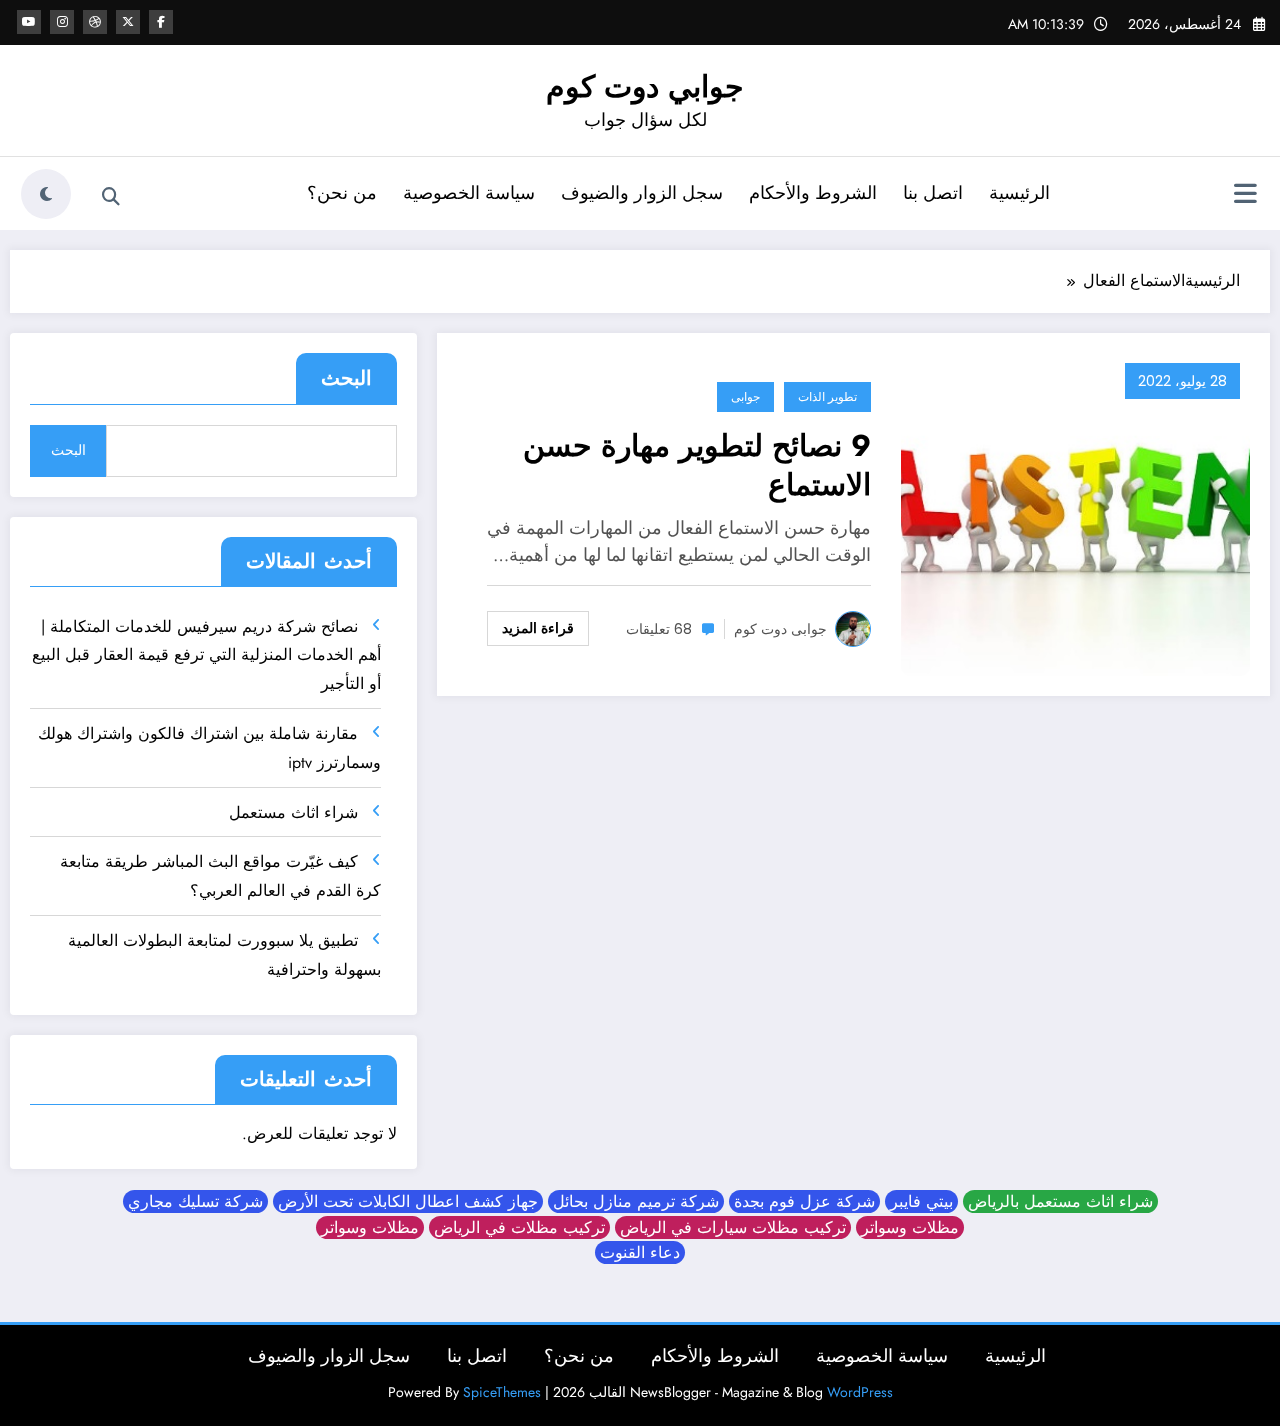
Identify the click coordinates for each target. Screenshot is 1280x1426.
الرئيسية (1019, 193)
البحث (346, 378)
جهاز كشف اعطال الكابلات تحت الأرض (408, 1201)
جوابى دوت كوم (780, 629)
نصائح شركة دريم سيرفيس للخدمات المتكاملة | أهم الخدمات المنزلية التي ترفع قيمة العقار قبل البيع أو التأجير (206, 655)
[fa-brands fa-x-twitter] (128, 22)
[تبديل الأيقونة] (1245, 196)
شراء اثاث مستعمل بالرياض (1060, 1201)
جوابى (745, 396)
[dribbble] (95, 22)
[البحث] (111, 197)
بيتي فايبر (921, 1201)
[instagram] (62, 22)
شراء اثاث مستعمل (293, 812)
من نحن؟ (342, 193)
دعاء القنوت (640, 1252)
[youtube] (29, 22)
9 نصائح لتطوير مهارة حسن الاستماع (697, 465)
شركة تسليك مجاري (195, 1201)
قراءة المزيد (538, 628)
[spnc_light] (46, 194)
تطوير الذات (827, 396)
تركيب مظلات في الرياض (519, 1227)
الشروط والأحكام (813, 193)
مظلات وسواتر (910, 1227)
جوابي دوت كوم (645, 86)
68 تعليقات (659, 629)
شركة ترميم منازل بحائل (636, 1201)
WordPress (860, 1392)
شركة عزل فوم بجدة (804, 1201)
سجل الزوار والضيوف (642, 193)
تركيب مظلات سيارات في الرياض (733, 1227)
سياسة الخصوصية (469, 193)
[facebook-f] (161, 22)
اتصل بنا (933, 193)
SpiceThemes (502, 1392)
